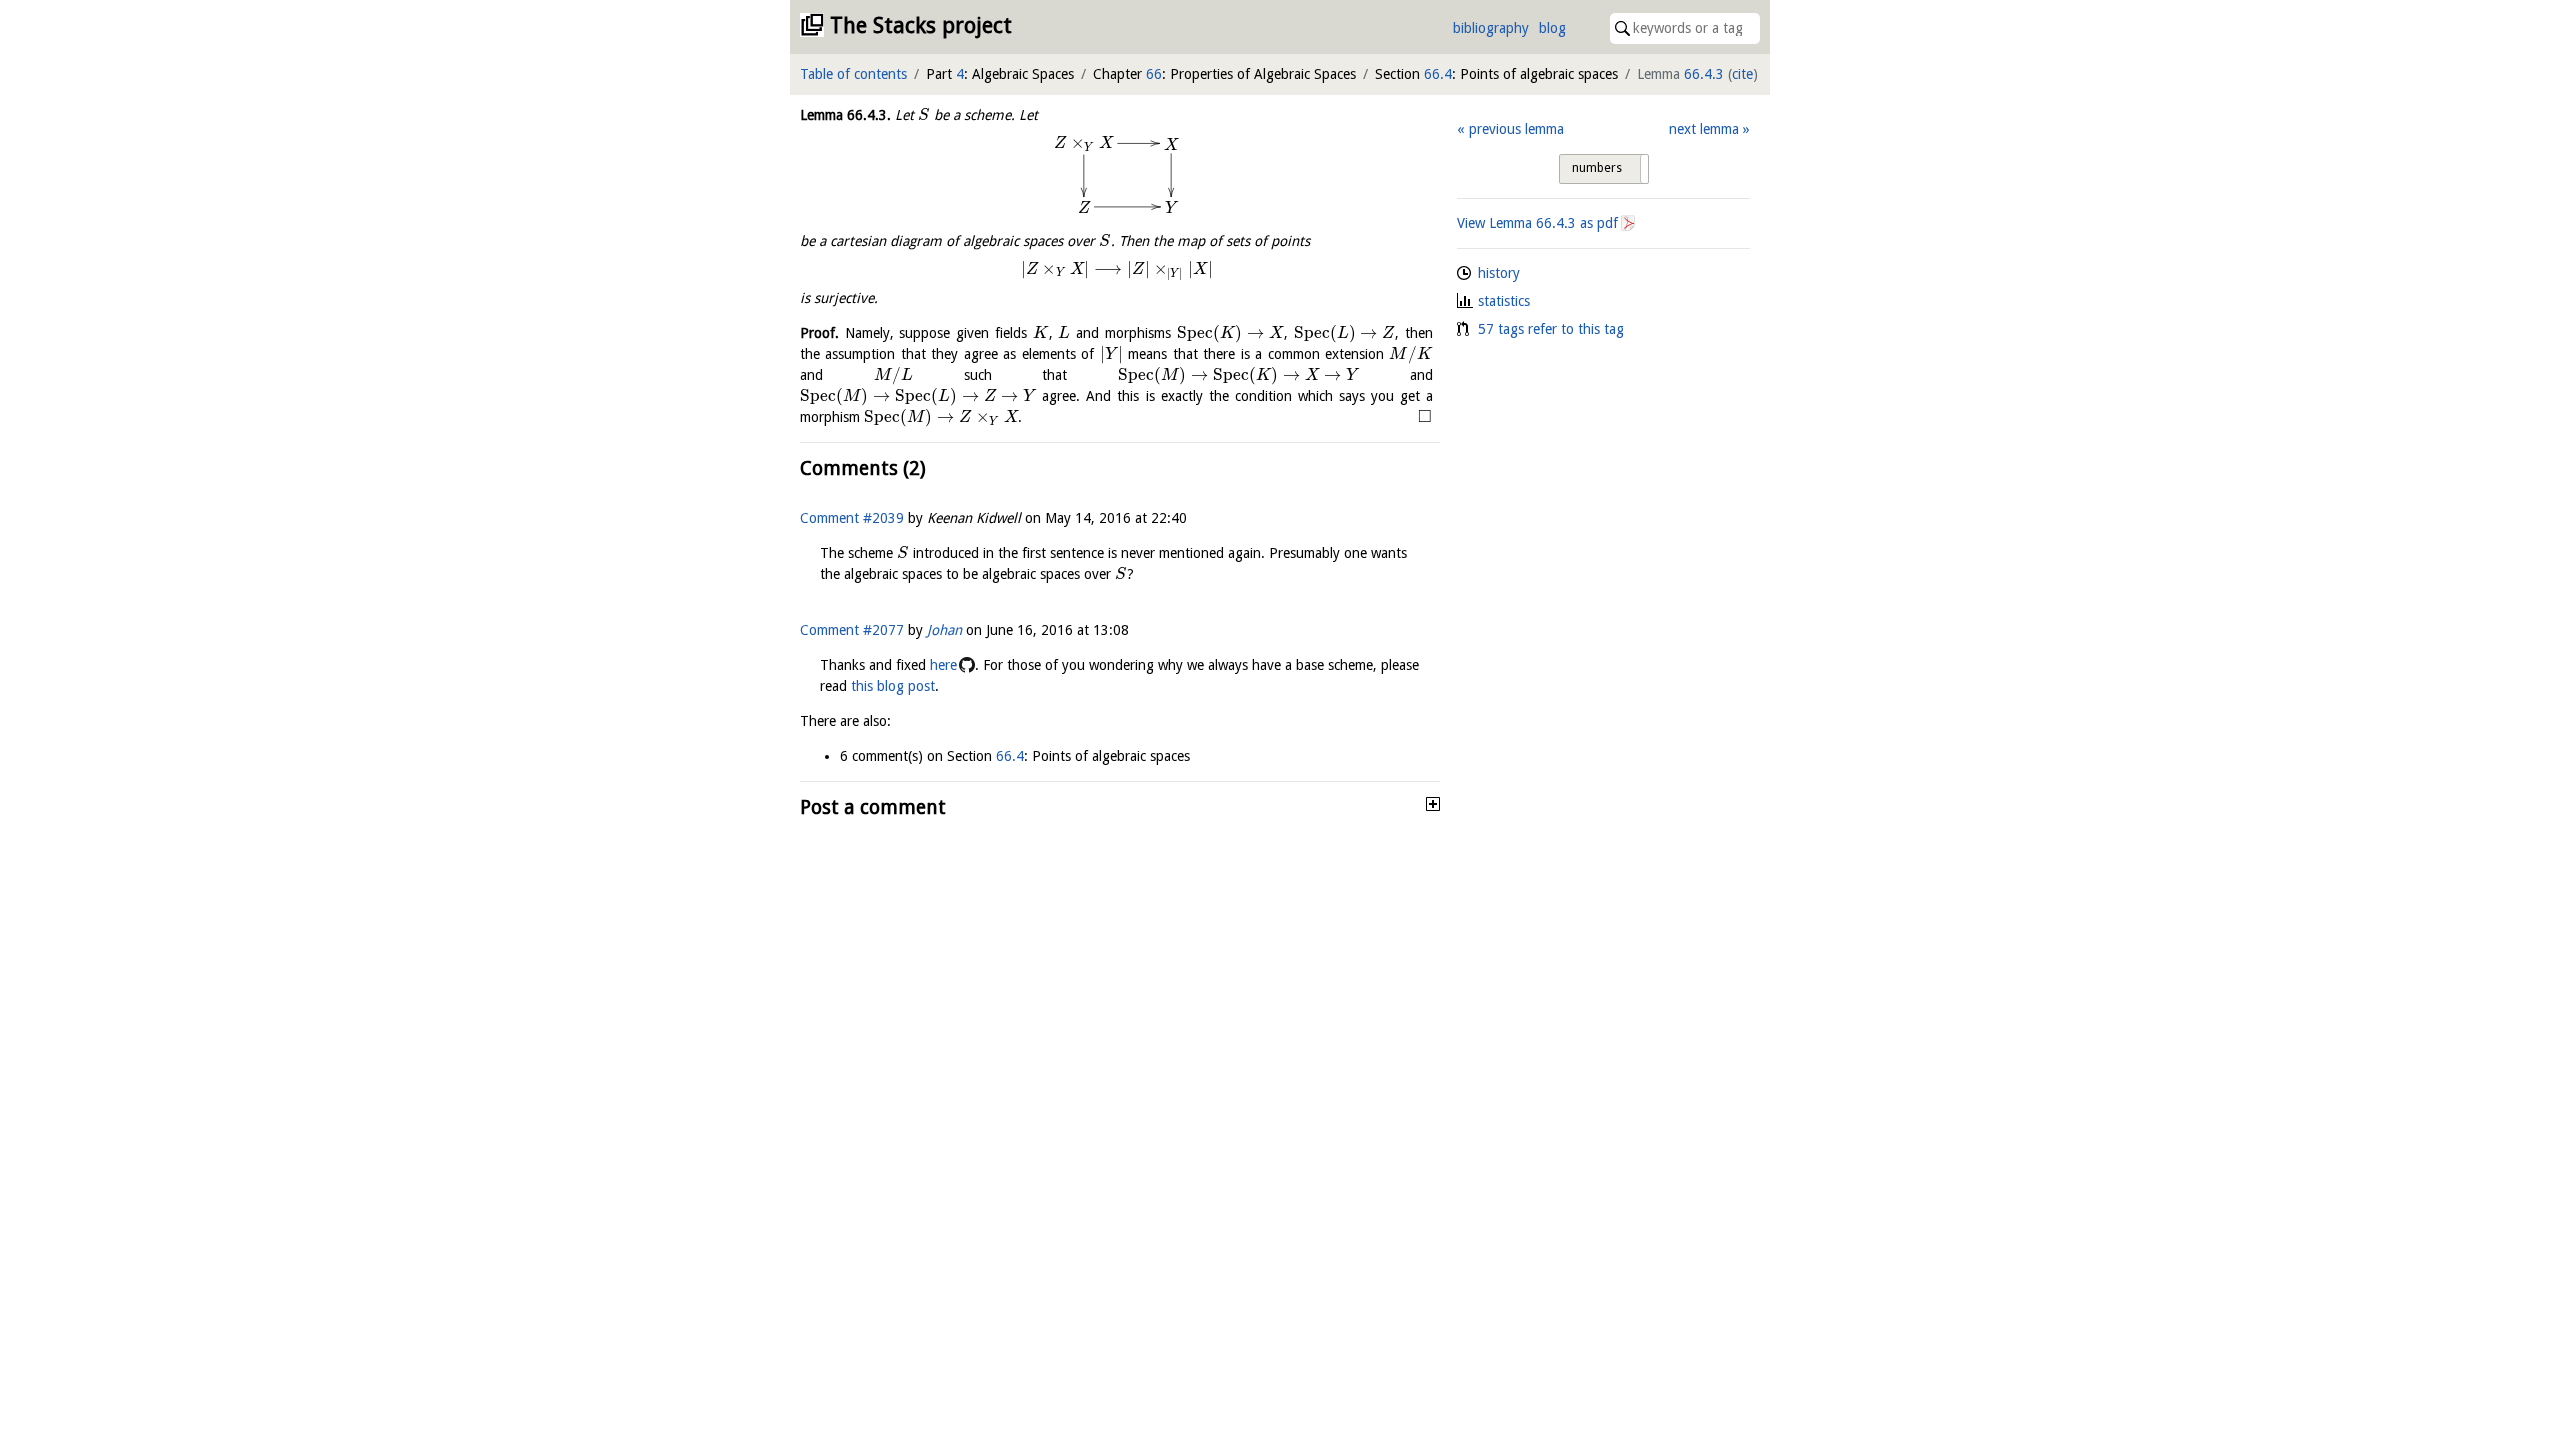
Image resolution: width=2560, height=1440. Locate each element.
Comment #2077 (852, 630)
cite (1742, 74)
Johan (944, 630)
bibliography (1491, 28)
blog (1552, 28)
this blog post (893, 686)
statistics (1504, 301)
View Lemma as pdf (1537, 223)
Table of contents (853, 74)
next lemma (1704, 129)
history (1499, 273)
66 (1154, 74)
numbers (1597, 168)
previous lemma (1516, 129)
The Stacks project (921, 25)
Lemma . (845, 115)
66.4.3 (1704, 74)
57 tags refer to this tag (1551, 329)
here (943, 665)
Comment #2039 (852, 518)
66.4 (1438, 74)
